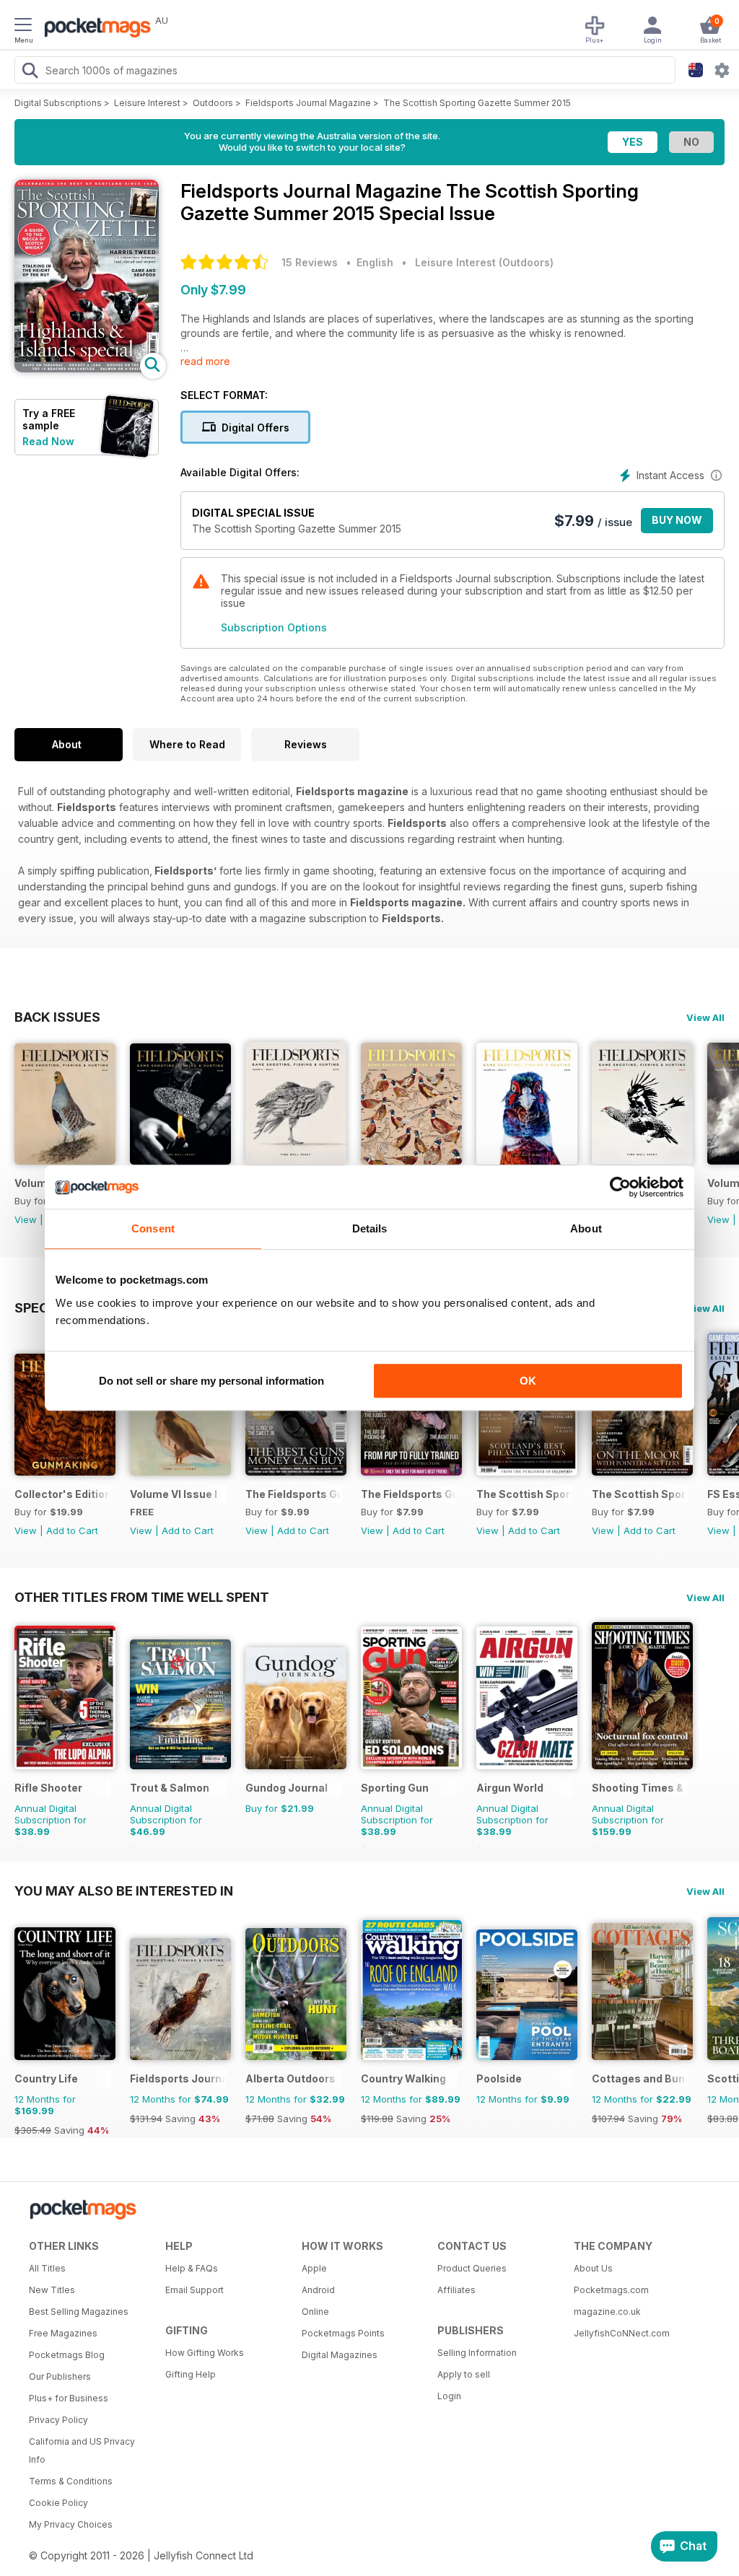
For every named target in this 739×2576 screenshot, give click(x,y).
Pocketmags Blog (67, 2355)
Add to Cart (72, 1530)
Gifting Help (191, 2374)
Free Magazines (63, 2333)
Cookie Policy (58, 2503)
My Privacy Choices (71, 2524)
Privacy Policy (58, 2420)
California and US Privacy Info (82, 2450)
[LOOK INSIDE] (87, 368)
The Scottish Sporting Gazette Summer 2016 (640, 1494)
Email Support (194, 2290)
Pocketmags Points (343, 2333)
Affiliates (456, 2290)
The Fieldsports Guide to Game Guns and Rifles (293, 1494)
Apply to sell (464, 2374)
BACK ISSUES (57, 1017)
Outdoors (213, 103)
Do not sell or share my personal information (211, 1381)
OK (528, 1381)
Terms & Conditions (71, 2481)
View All (705, 1017)
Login (449, 2396)
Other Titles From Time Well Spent (142, 1597)
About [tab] (586, 1228)
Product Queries (472, 2268)
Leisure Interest (147, 103)
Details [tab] (370, 1228)
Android (318, 2290)
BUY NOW (677, 520)
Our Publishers (60, 2376)
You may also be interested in (124, 1891)
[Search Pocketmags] (30, 72)
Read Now (48, 441)
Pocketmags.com (611, 2290)
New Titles (52, 2290)
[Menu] (23, 27)
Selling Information (477, 2353)
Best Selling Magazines (79, 2312)
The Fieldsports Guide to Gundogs (409, 1494)
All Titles (47, 2268)
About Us (593, 2268)
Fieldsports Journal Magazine (308, 103)
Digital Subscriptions (58, 103)
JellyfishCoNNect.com (622, 2333)
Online (315, 2312)
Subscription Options (274, 627)
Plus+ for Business (69, 2398)
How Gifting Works (205, 2353)
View (26, 1219)
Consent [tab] (153, 1228)
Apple (314, 2268)
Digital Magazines (340, 2355)
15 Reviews (310, 262)
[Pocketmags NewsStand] (94, 29)
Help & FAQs (192, 2268)
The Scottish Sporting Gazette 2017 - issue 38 (524, 1494)
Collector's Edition (62, 1494)
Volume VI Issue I (174, 1494)
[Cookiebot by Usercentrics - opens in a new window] (620, 1187)
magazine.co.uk (607, 2312)
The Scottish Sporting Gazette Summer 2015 (477, 103)
